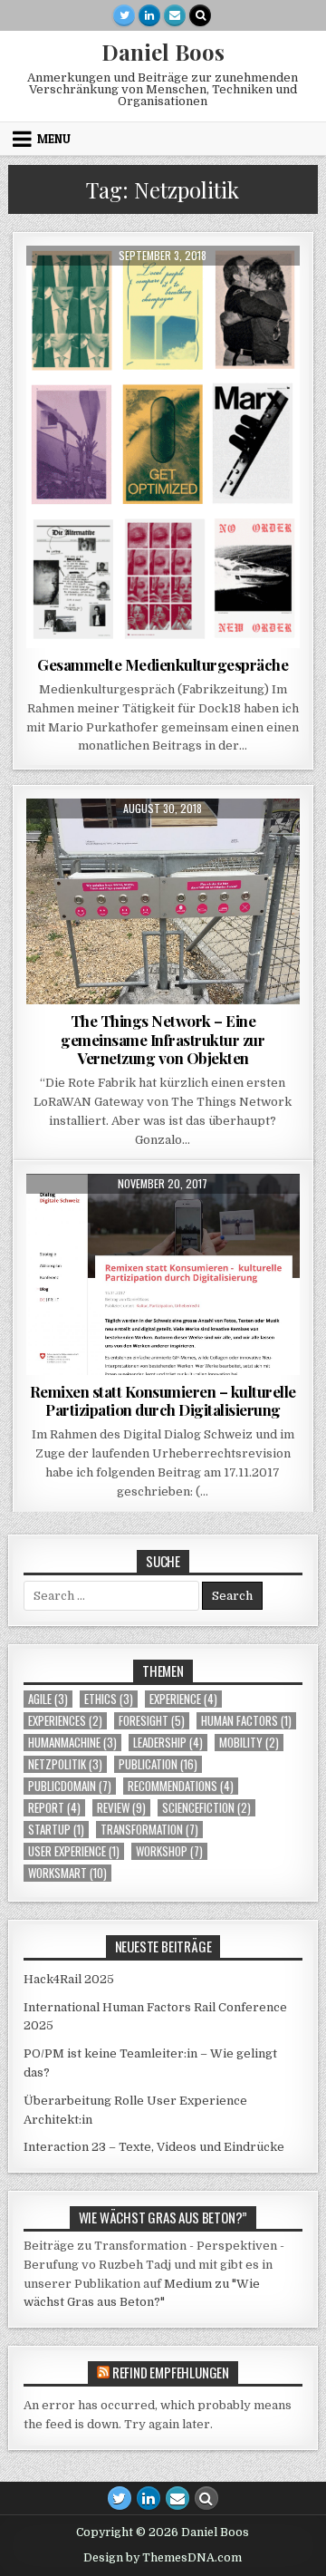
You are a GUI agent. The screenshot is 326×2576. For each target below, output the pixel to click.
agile (48, 1699)
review (121, 1808)
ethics (109, 1699)
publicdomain (70, 1786)
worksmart (67, 1873)
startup (56, 1830)
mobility (249, 1743)
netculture (149, 290)
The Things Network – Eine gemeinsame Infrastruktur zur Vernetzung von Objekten (163, 1039)
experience (183, 1699)
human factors (246, 1721)
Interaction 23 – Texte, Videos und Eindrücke (154, 2147)
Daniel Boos (163, 52)
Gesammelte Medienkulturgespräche (163, 664)
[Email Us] (175, 15)
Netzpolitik (65, 1764)
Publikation (227, 290)
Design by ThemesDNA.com (163, 2558)
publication (158, 1764)
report (54, 1808)
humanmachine (72, 1743)
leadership (168, 1743)
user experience (74, 1851)
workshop (169, 1851)
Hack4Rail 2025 (69, 1979)
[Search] (200, 15)
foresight (152, 1721)
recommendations (181, 1786)
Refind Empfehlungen (171, 2372)
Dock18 (86, 290)
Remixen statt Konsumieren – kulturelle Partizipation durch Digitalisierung (163, 1400)
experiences (65, 1721)
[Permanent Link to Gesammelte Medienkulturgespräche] (163, 447)
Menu (54, 139)
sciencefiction (206, 1808)
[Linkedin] (149, 15)
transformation (149, 1830)
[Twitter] (124, 15)
